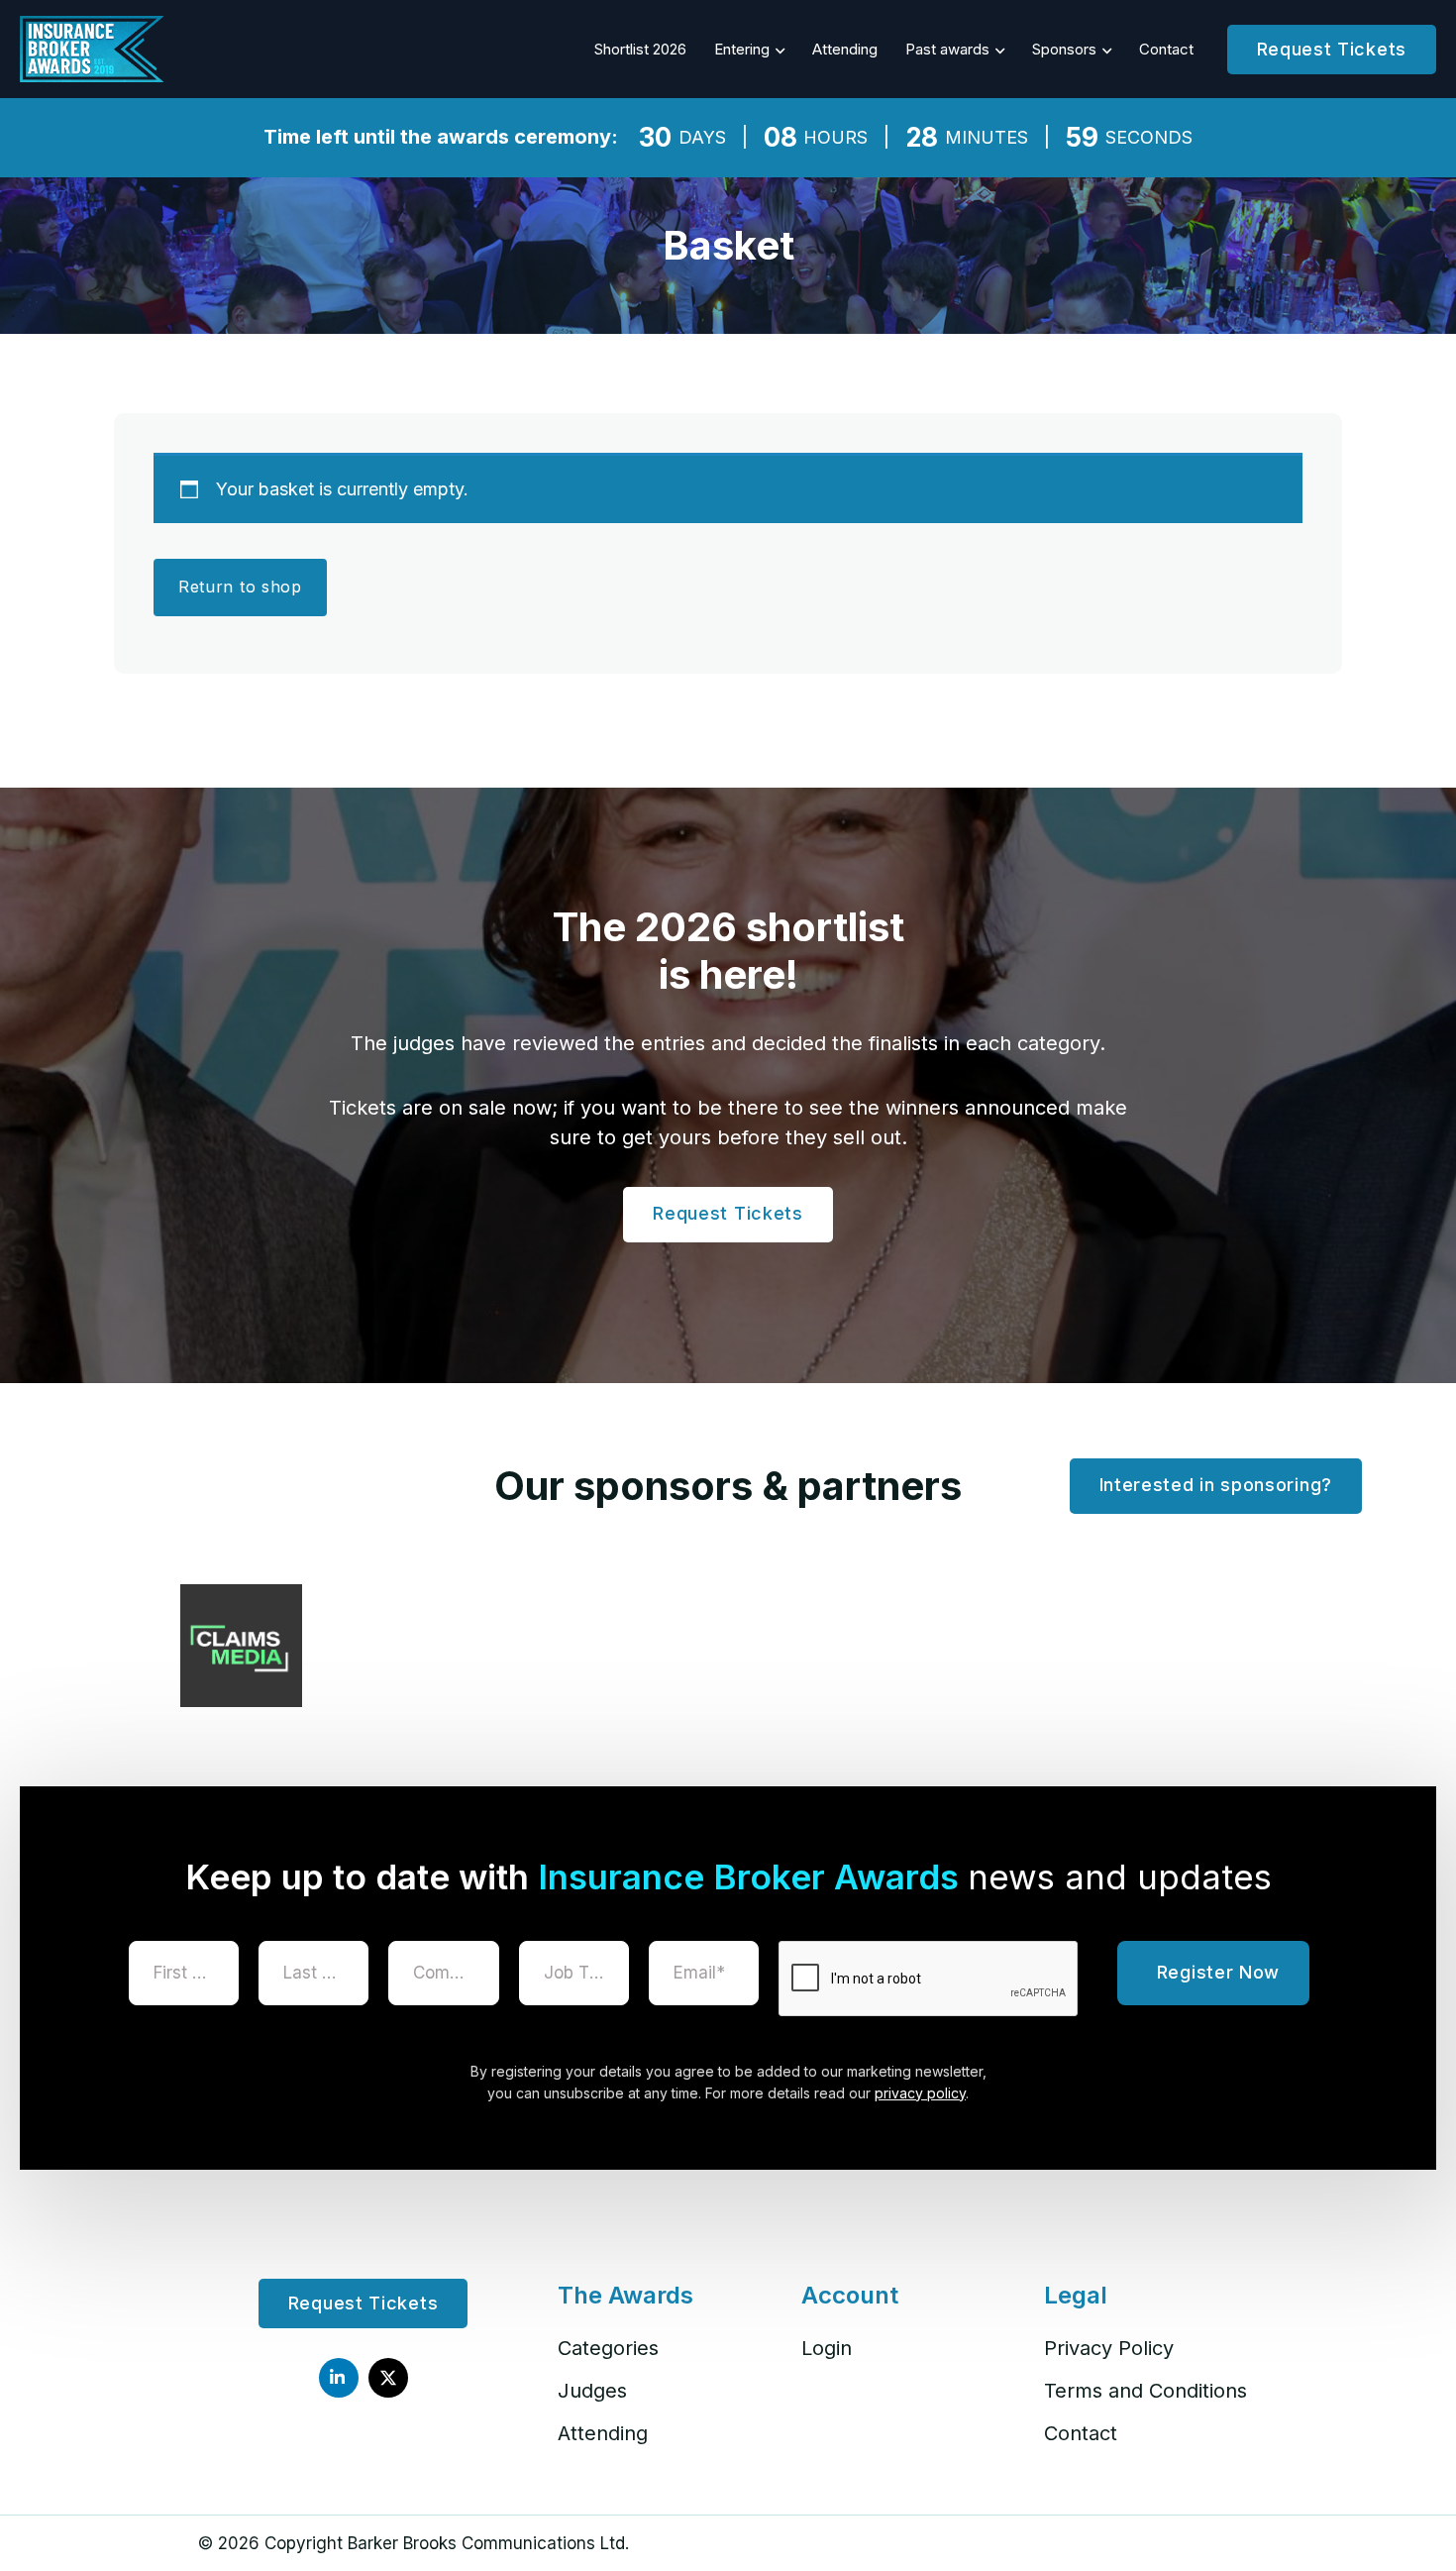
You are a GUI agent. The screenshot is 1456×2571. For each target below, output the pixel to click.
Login (827, 2348)
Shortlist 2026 (640, 49)
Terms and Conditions (1145, 2391)
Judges (592, 2391)
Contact (1166, 49)
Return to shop (240, 587)
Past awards (947, 49)
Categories (608, 2348)
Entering (742, 49)
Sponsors (1064, 49)
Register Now (1218, 1972)
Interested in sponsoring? (1216, 1485)
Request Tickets (1332, 49)
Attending (845, 49)
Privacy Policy (1109, 2348)
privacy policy (920, 2093)
